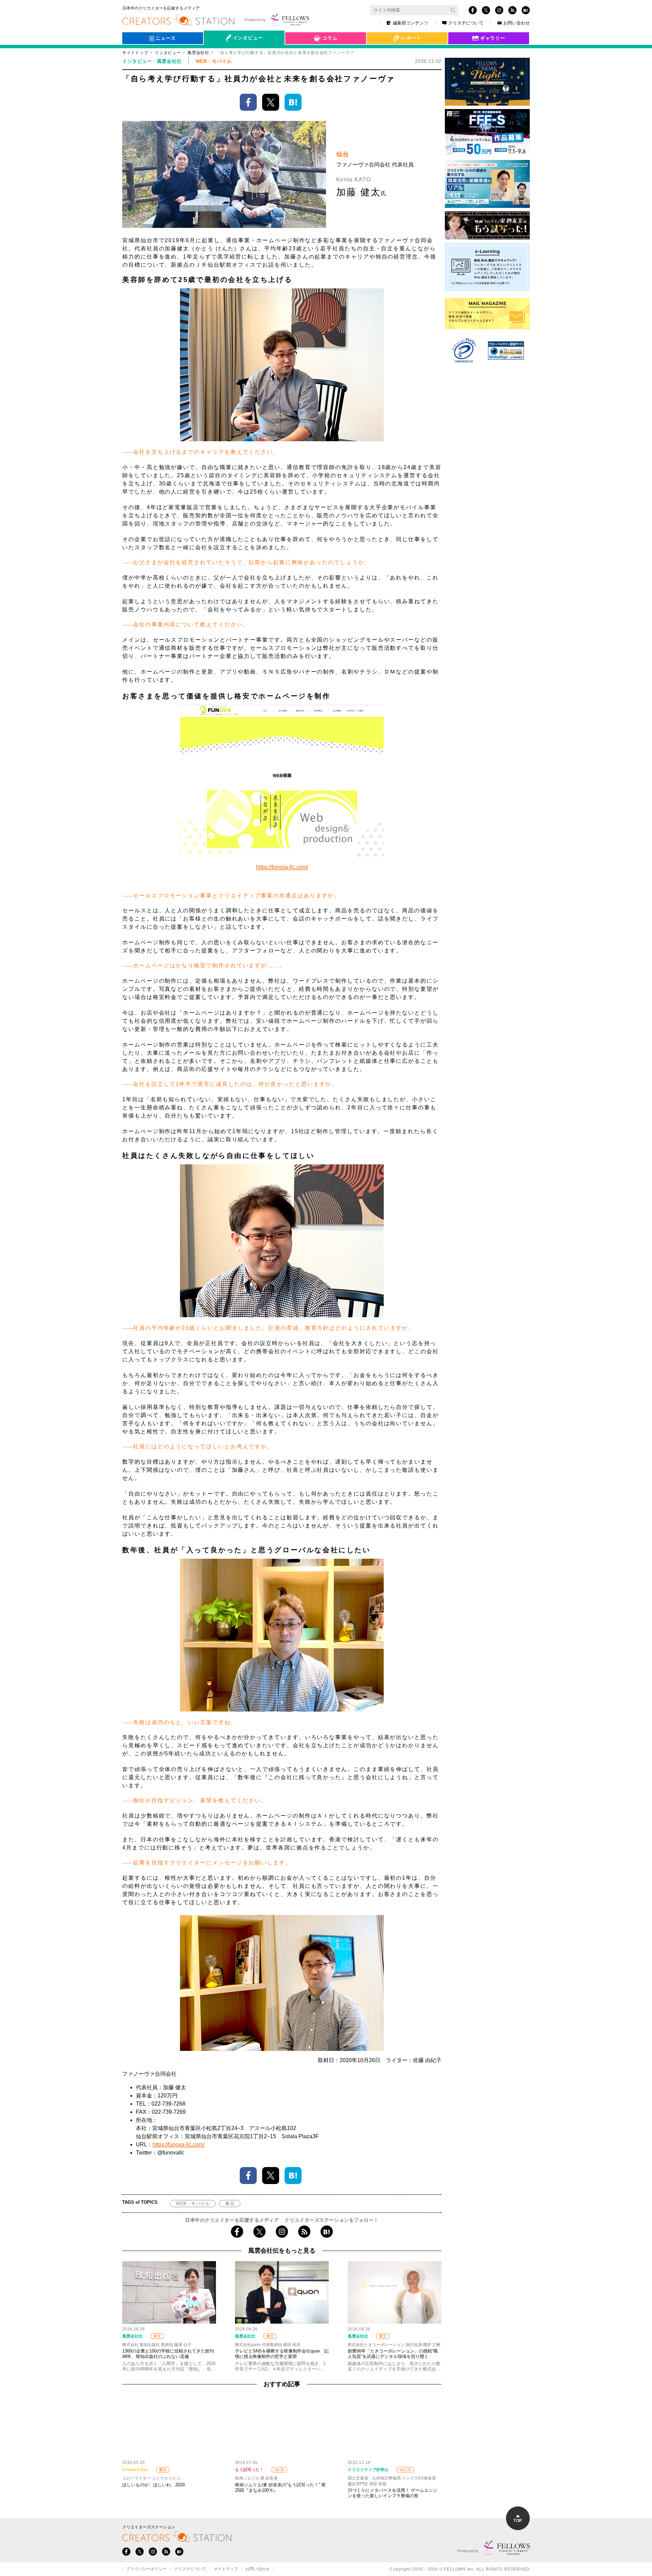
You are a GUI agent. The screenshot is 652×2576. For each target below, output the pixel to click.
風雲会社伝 (198, 53)
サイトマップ (226, 2569)
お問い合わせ (517, 23)
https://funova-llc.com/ (282, 867)
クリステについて (466, 23)
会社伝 (217, 54)
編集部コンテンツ (411, 23)
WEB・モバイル (193, 2204)
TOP (518, 2521)
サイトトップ (135, 53)
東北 (230, 2204)
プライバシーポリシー (146, 2569)
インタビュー (168, 53)
